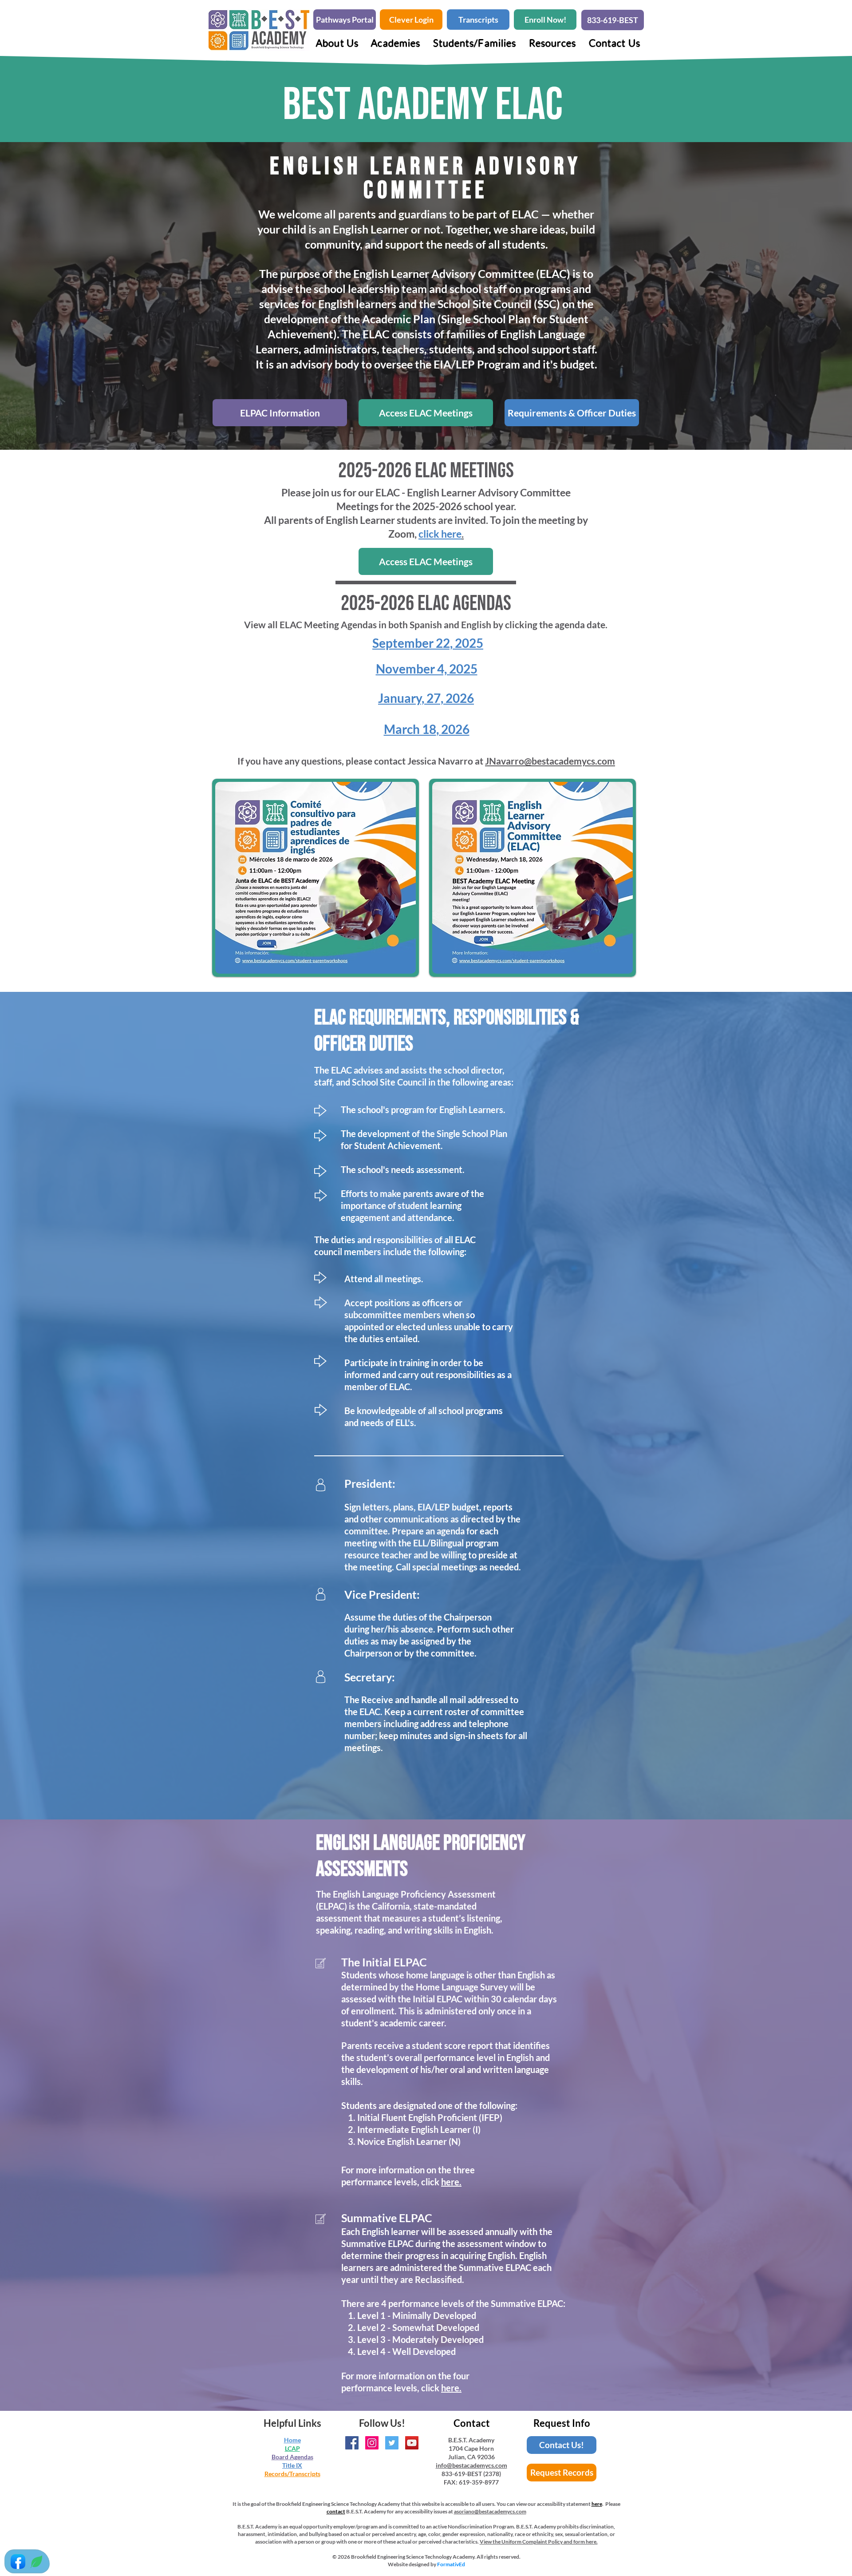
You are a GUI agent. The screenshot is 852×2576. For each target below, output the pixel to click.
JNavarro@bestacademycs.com (550, 761)
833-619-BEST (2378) (471, 2474)
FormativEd (451, 2564)
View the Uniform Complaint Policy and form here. (539, 2542)
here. (451, 2182)
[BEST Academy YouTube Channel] (412, 2443)
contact (336, 2511)
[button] (396, 43)
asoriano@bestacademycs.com (490, 2511)
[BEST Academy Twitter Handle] (392, 2443)
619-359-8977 (479, 2482)
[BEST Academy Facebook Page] (352, 2443)
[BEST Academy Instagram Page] (372, 2443)
